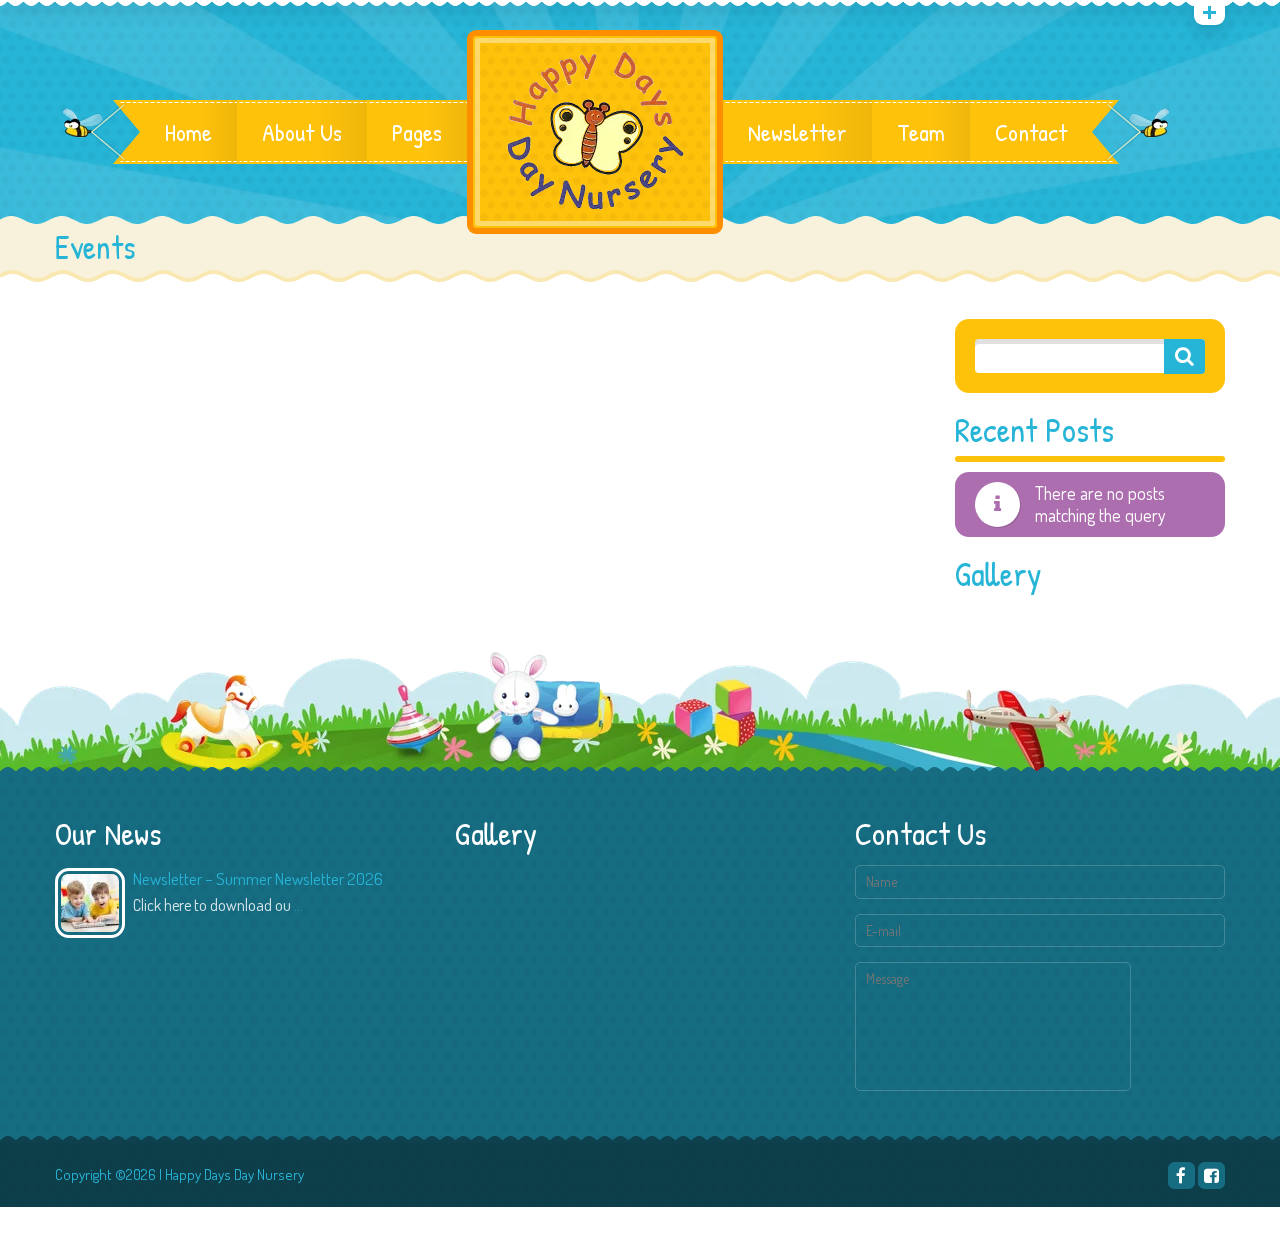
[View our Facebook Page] (1211, 1175)
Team (921, 132)
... (298, 905)
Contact (1031, 132)
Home (188, 132)
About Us (302, 132)
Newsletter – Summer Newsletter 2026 (258, 878)
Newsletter (797, 132)
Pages (417, 132)
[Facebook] (1181, 1175)
